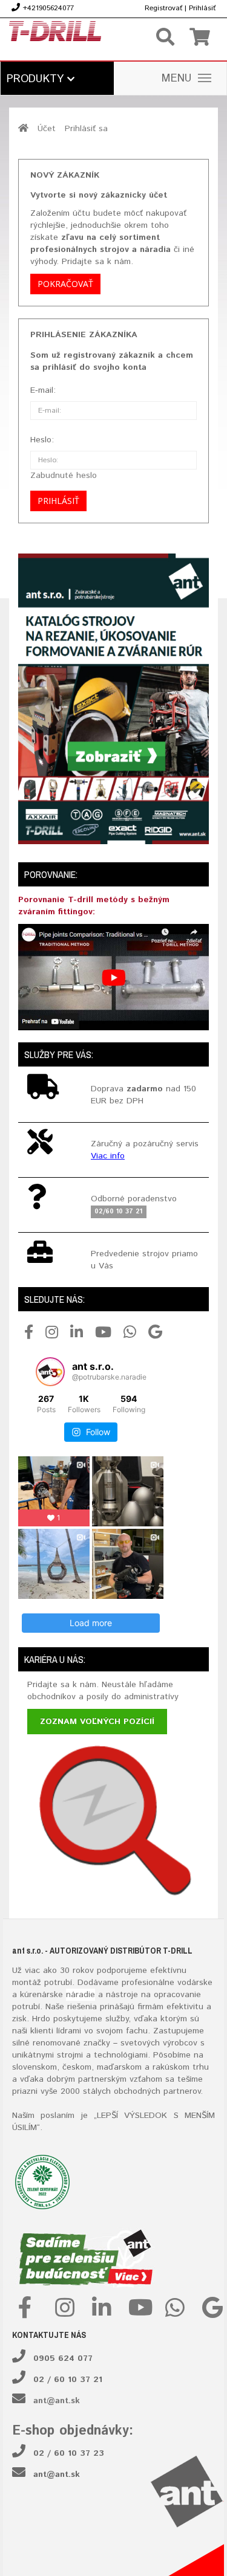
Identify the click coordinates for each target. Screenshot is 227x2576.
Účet (47, 129)
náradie (81, 1995)
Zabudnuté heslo (64, 476)
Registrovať (163, 8)
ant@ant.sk (57, 2401)
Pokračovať (65, 284)
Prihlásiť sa (86, 129)
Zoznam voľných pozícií (97, 1722)
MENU (177, 79)
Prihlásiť (202, 8)
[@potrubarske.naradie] (50, 1372)
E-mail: (43, 390)
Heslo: (42, 440)
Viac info (108, 1156)
